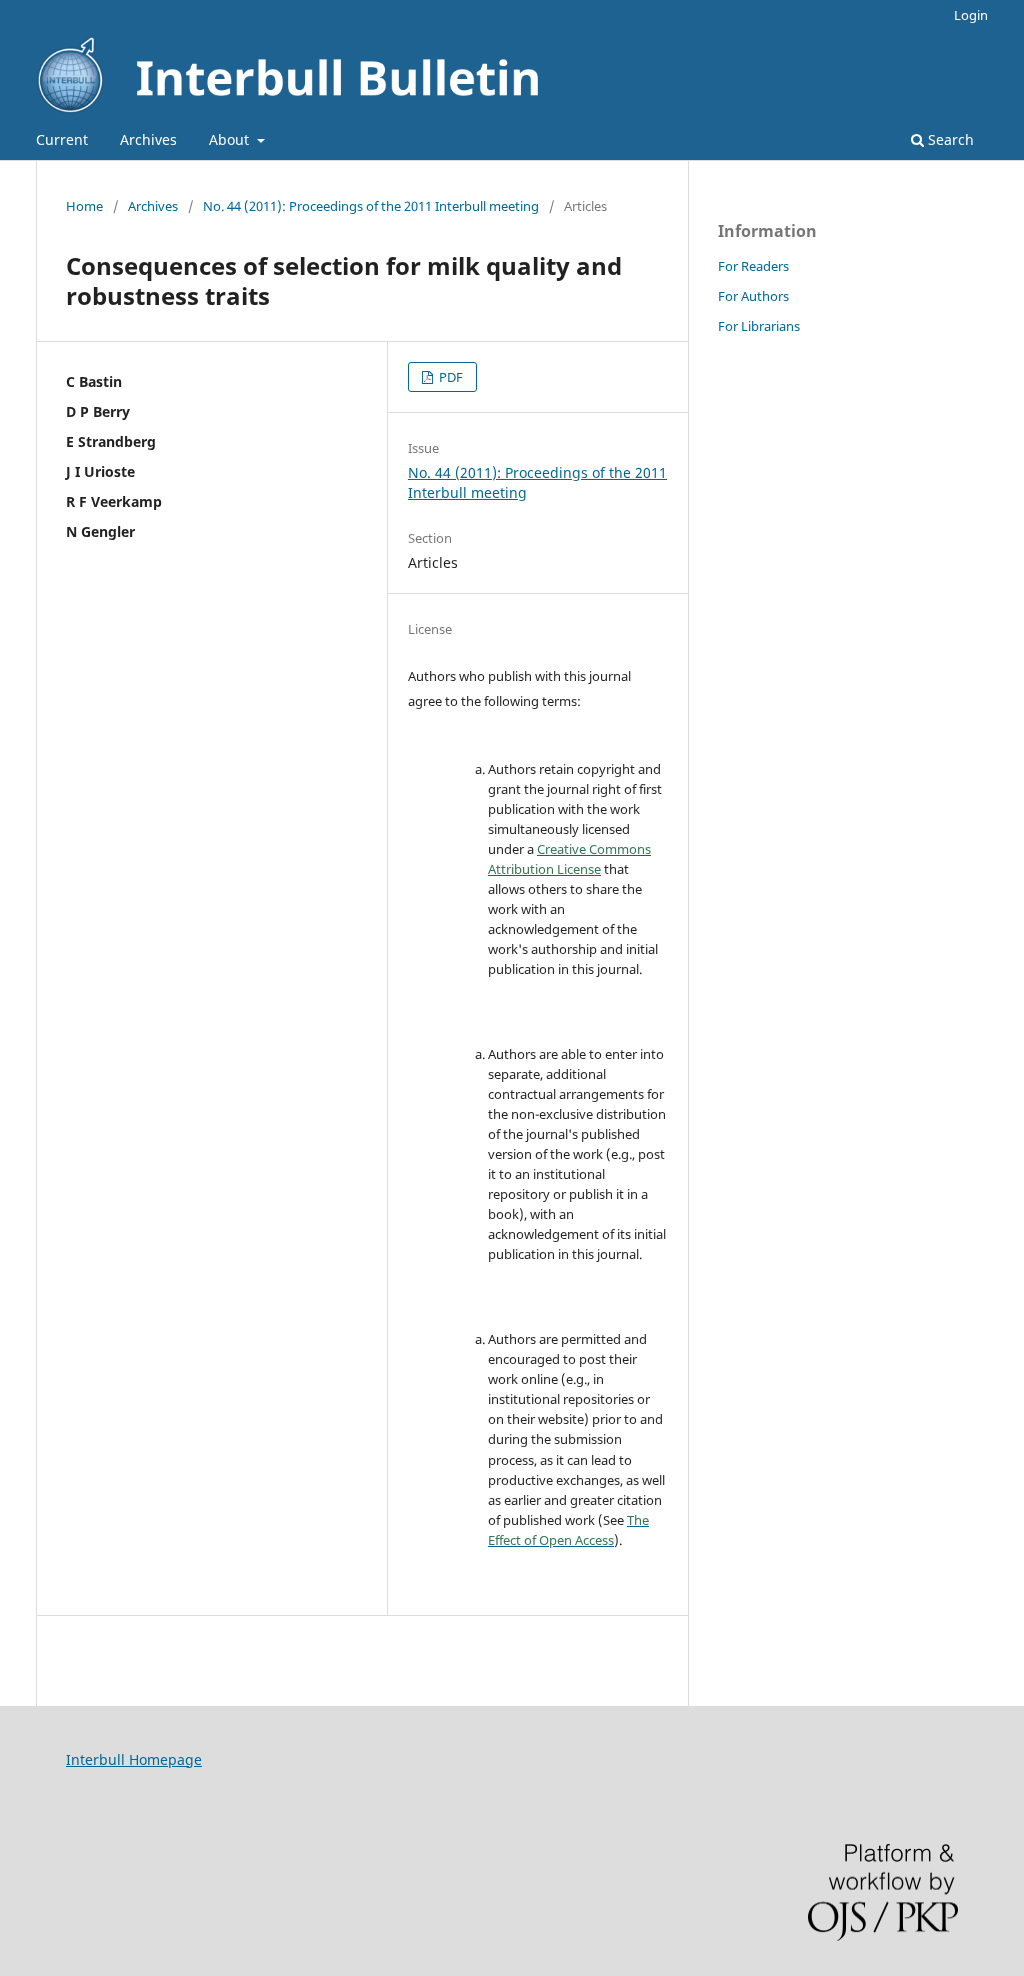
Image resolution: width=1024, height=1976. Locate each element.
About (231, 139)
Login (971, 15)
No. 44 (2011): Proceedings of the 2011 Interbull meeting (371, 206)
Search (949, 139)
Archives (148, 139)
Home (84, 206)
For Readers (753, 266)
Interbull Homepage (134, 1759)
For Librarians (759, 326)
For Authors (753, 296)
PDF (449, 377)
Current (62, 139)
